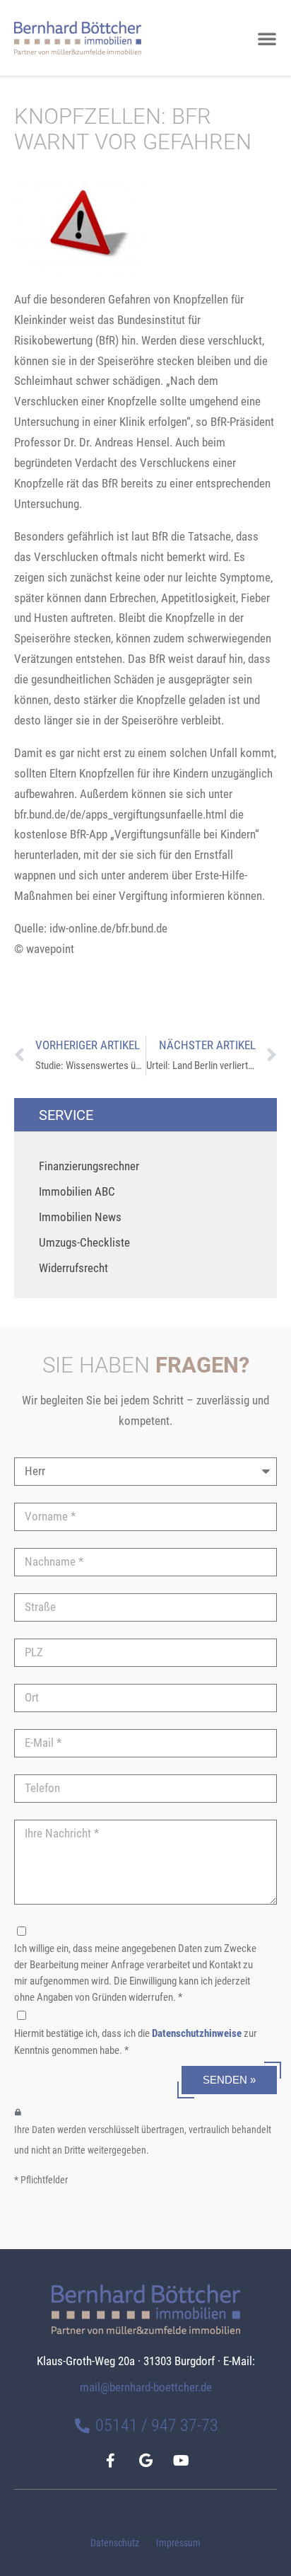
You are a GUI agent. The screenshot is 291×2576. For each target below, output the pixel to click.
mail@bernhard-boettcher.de (146, 2387)
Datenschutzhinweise (197, 2033)
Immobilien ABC (77, 1191)
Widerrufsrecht (73, 1268)
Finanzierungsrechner (89, 1166)
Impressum (178, 2543)
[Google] (145, 2461)
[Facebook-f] (110, 2461)
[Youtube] (181, 2461)
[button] (267, 38)
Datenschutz (115, 2543)
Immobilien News (80, 1217)
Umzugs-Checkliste (84, 1242)
